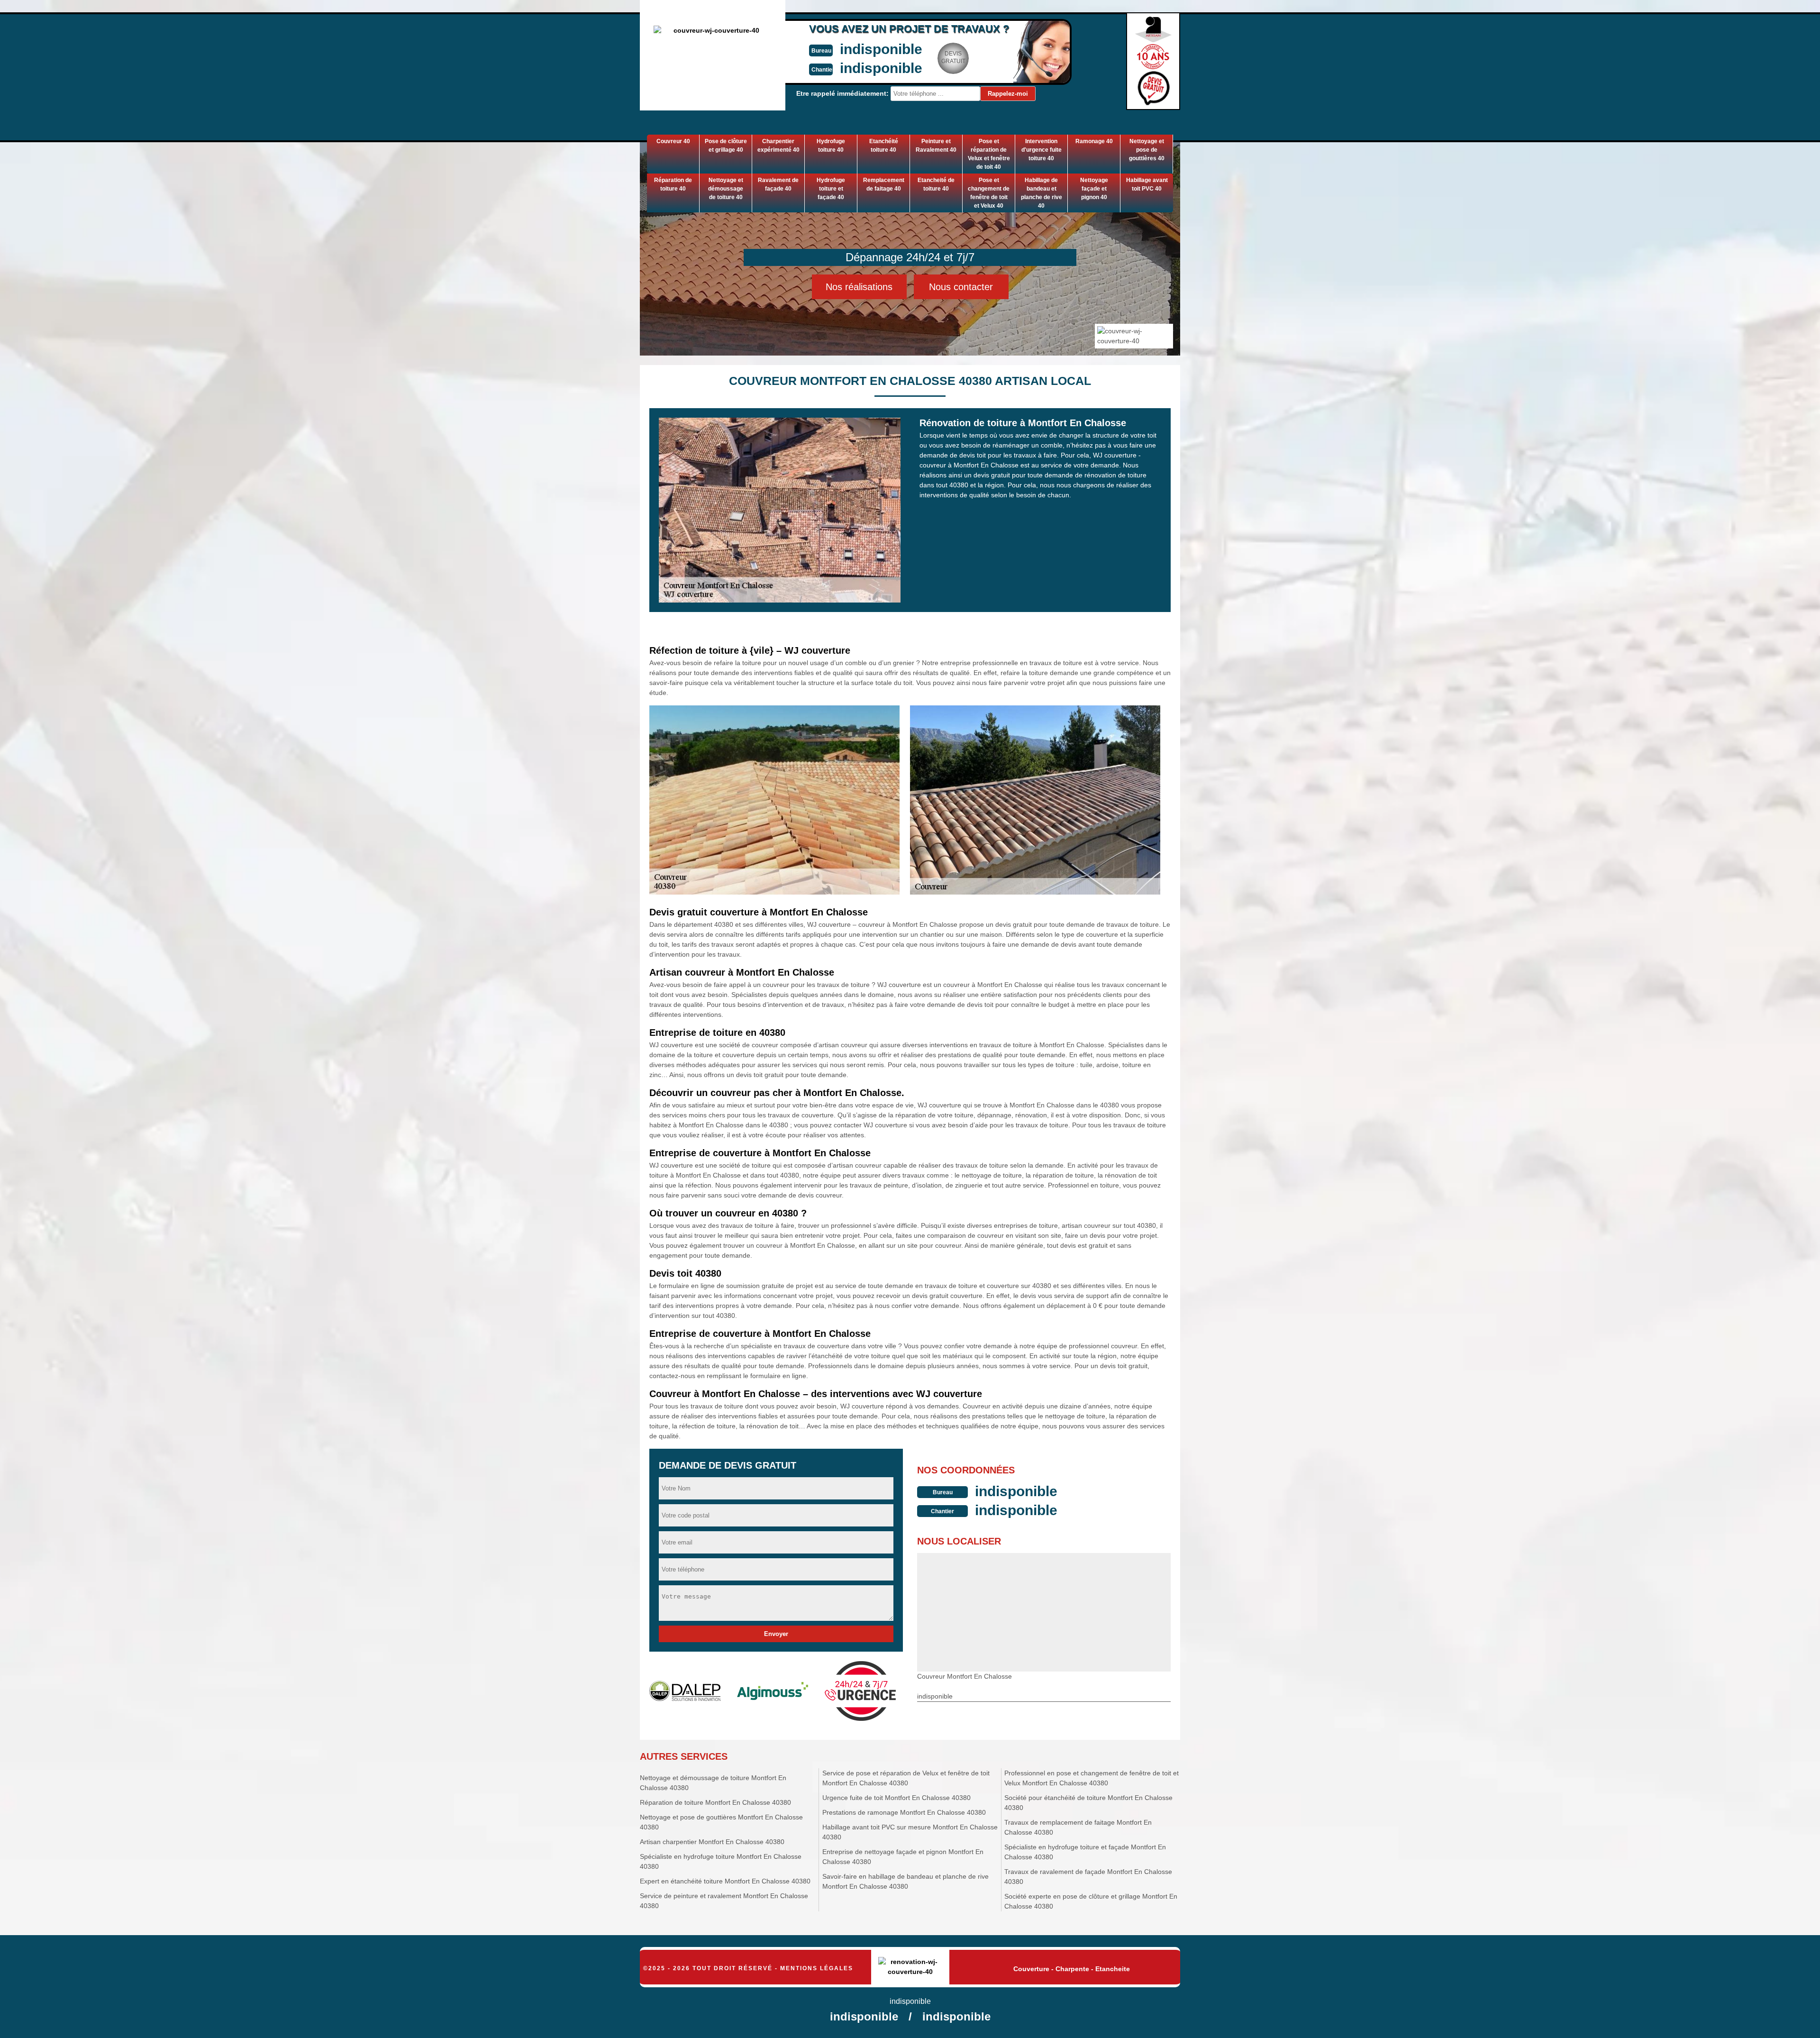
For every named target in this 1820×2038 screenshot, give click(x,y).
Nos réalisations (859, 287)
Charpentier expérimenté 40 (778, 146)
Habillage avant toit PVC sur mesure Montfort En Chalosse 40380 (910, 1832)
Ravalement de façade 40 (778, 184)
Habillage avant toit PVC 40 (1147, 184)
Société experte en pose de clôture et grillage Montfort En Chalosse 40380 (1091, 1901)
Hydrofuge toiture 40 (831, 146)
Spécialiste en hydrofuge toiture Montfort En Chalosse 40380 (721, 1861)
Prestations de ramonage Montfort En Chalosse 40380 (904, 1812)
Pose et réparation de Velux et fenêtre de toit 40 (989, 154)
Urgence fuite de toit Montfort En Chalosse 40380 (896, 1798)
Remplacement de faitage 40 (884, 184)
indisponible (881, 49)
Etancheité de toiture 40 (936, 184)
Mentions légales (817, 1968)
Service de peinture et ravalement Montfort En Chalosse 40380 (724, 1901)
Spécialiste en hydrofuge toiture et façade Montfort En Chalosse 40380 (1085, 1852)
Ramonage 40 (1094, 141)
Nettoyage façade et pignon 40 (1094, 189)
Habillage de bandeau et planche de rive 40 (1042, 193)
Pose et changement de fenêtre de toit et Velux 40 (989, 193)
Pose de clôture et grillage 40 (726, 146)
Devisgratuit (953, 57)
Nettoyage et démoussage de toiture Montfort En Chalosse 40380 (713, 1783)
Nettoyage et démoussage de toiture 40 (726, 189)
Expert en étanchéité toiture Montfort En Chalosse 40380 (725, 1881)
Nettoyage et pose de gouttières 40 (1147, 150)
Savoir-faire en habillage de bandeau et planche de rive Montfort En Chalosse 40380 (905, 1881)
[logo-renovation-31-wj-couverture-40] (910, 1968)
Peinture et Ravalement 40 (936, 146)
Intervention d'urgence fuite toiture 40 (1042, 150)
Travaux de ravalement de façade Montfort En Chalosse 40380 (1088, 1877)
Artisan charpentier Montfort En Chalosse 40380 (712, 1842)
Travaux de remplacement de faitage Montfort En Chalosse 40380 (1078, 1827)
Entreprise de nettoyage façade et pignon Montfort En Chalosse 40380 (903, 1857)
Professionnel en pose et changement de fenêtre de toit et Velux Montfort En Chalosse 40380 (1092, 1778)
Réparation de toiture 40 (673, 184)
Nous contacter (961, 287)
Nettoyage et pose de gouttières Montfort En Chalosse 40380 (721, 1822)
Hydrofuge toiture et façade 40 (831, 189)
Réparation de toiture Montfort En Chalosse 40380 (715, 1802)
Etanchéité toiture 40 (884, 146)
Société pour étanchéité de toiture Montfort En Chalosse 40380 (1088, 1803)
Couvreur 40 (673, 141)
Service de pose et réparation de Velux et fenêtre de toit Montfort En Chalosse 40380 (906, 1778)
